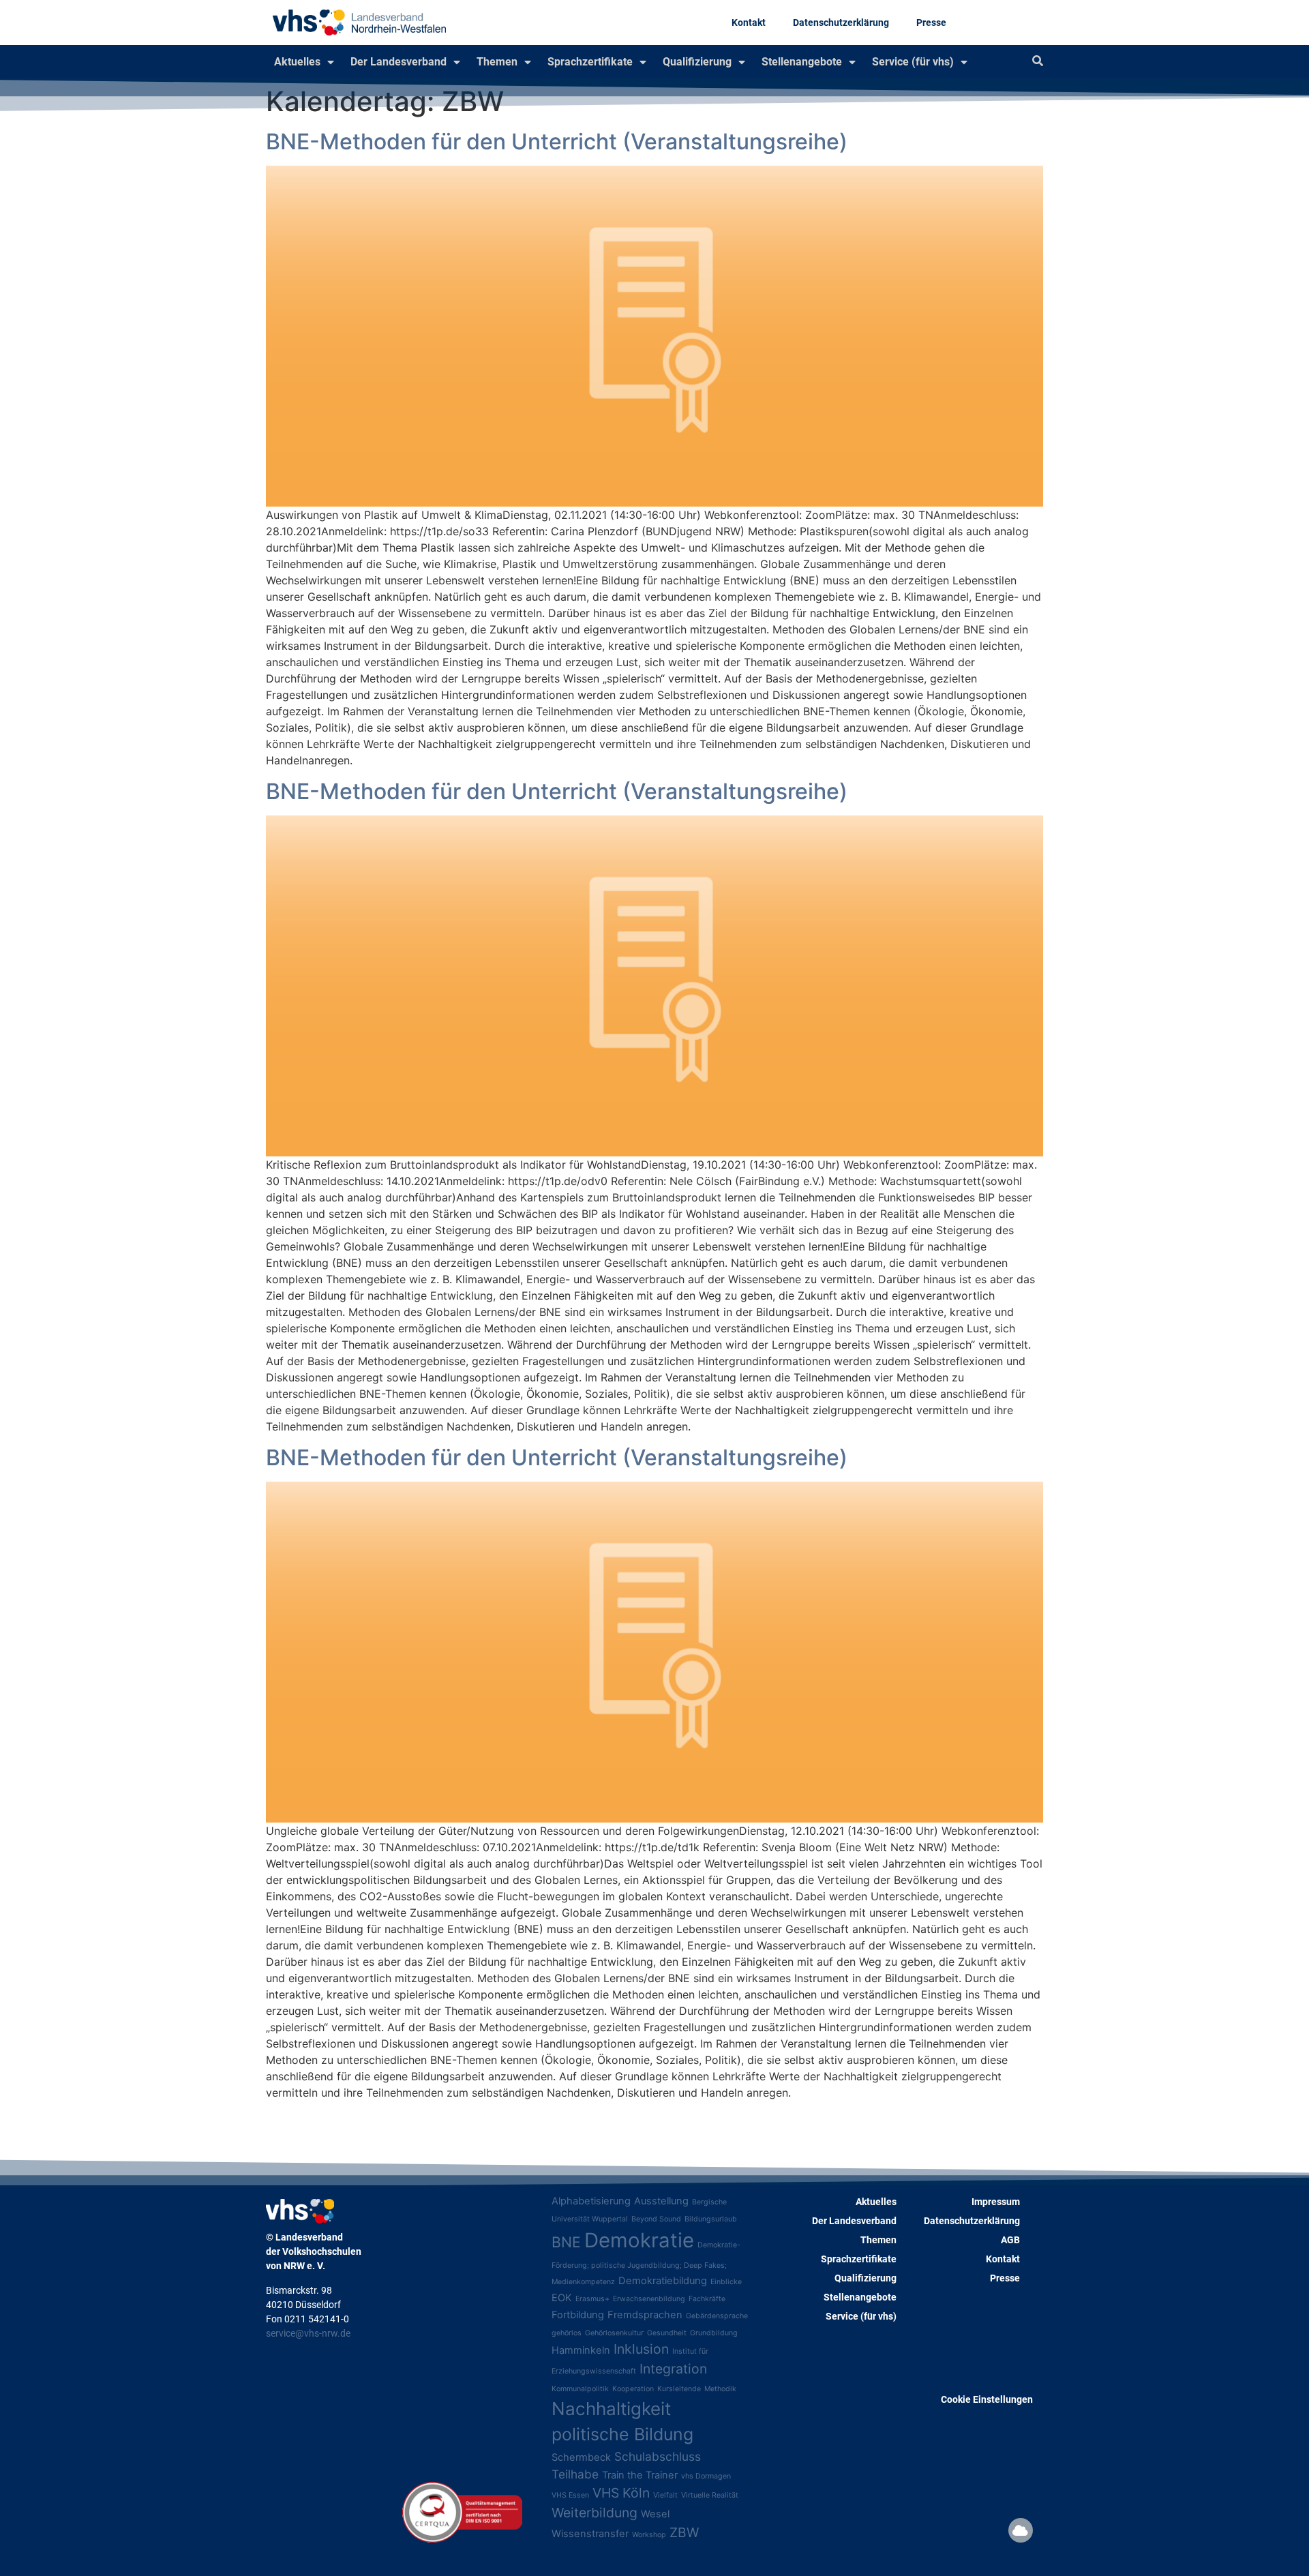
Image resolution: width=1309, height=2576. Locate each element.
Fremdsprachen (645, 2315)
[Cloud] (1021, 2530)
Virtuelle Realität (710, 2495)
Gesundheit (667, 2333)
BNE (566, 2242)
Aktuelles (297, 62)
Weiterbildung (595, 2513)
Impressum (996, 2202)
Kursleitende (679, 2389)
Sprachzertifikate (590, 62)
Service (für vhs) (913, 62)
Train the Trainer (640, 2475)
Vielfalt (665, 2495)
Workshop (649, 2535)
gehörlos (567, 2333)
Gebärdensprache (717, 2316)
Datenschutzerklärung (841, 23)
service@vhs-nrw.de (308, 2333)
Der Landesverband (398, 62)
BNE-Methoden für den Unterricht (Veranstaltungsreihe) (557, 141)
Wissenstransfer (590, 2534)
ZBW (684, 2532)
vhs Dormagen (706, 2476)
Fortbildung (578, 2315)
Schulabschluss (658, 2456)
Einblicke (726, 2282)
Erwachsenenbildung (649, 2299)
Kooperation (633, 2389)
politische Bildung (622, 2434)
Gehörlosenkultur (614, 2333)
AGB (1010, 2240)
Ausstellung (661, 2201)
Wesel (655, 2514)
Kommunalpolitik (580, 2389)
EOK (562, 2298)
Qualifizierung (697, 62)
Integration (673, 2369)
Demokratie (639, 2240)
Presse (931, 23)
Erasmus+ (592, 2299)
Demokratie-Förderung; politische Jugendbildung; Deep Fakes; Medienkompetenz (646, 2263)
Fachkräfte (707, 2299)
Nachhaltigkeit (611, 2409)
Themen (497, 62)
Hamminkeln (581, 2350)
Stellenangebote (802, 62)
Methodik (720, 2389)
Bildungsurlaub (711, 2219)
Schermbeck (581, 2457)
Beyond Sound (656, 2219)
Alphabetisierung (591, 2201)
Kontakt (749, 23)
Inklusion (641, 2349)
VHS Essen (570, 2495)
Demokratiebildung (663, 2281)
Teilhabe (575, 2474)
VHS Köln (621, 2493)
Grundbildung (714, 2333)
